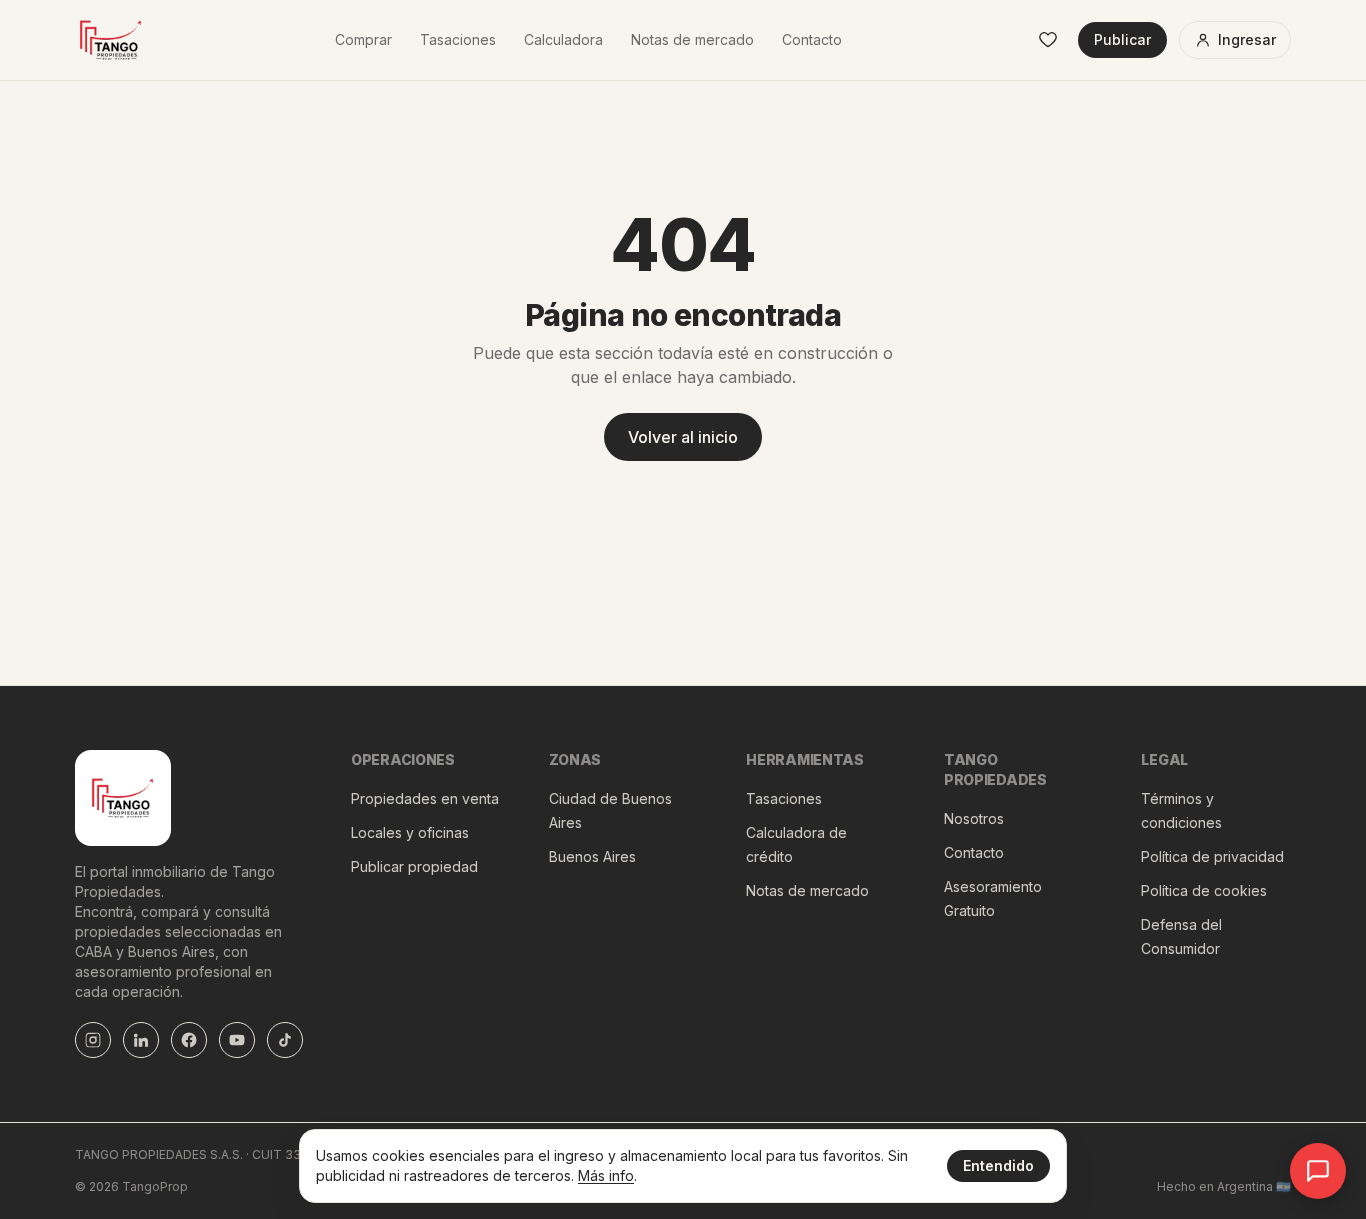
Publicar (1122, 39)
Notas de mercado (692, 39)
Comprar (363, 39)
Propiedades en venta (425, 798)
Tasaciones (458, 39)
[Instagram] (93, 1040)
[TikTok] (285, 1040)
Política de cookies (1204, 890)
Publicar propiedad (414, 866)
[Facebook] (189, 1040)
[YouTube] (237, 1040)
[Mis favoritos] (1048, 40)
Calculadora (563, 39)
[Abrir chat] (1318, 1171)
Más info (606, 1175)
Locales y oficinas (410, 832)
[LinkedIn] (141, 1040)
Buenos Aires (592, 856)
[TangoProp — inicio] (111, 40)
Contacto (812, 39)
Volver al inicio (683, 437)
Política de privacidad (1212, 856)
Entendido (998, 1165)
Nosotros (974, 818)
